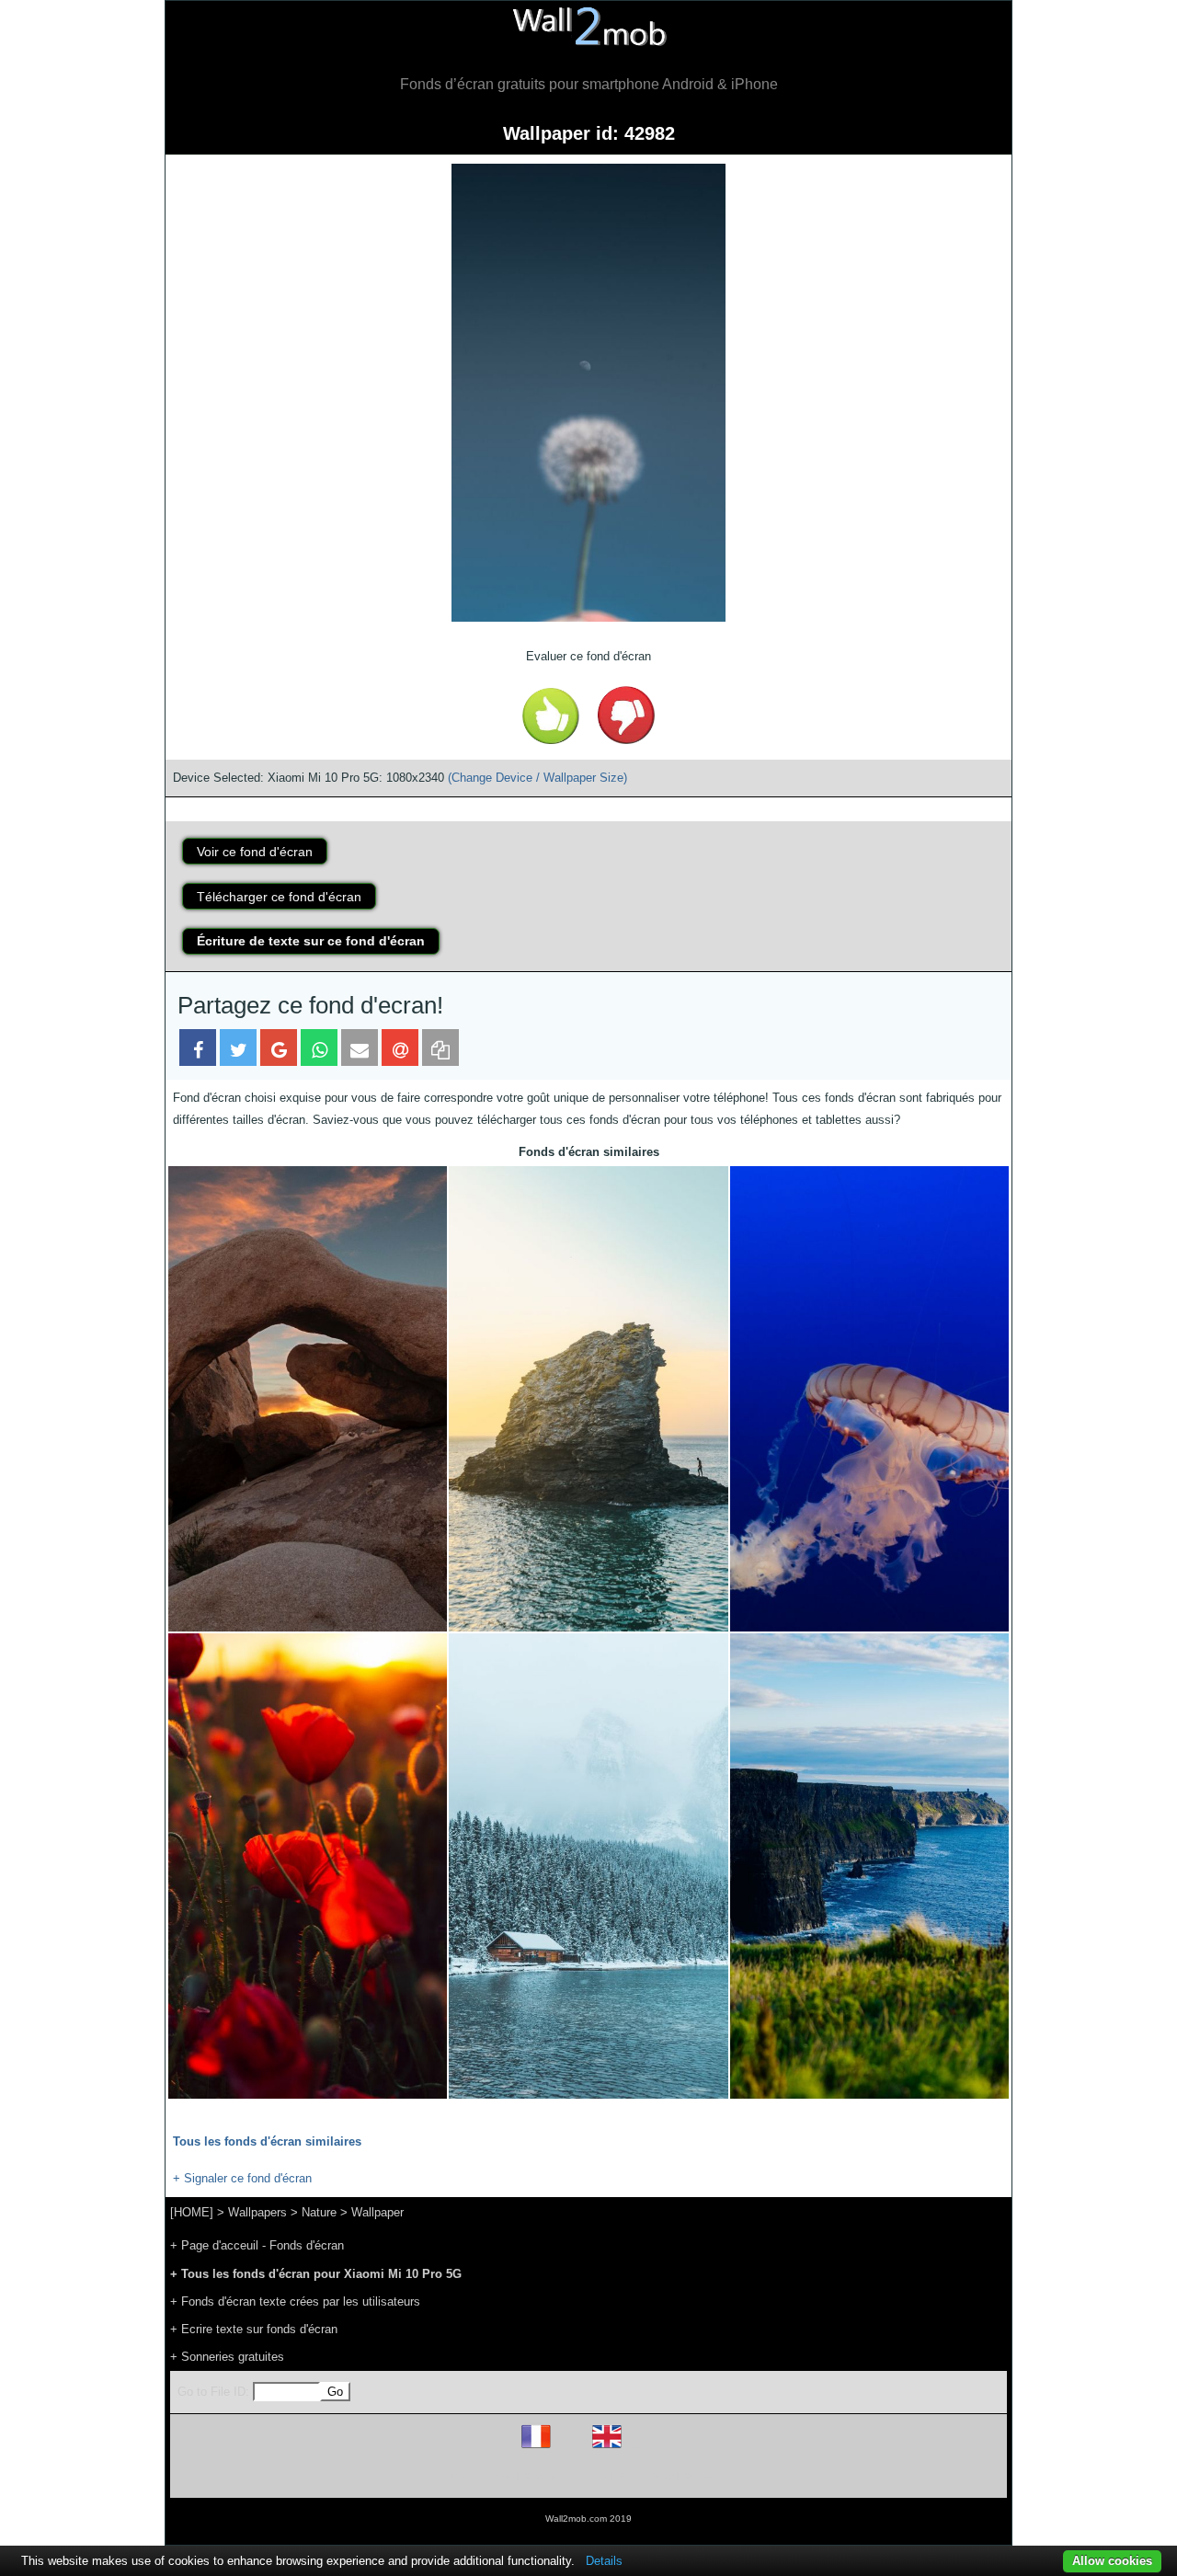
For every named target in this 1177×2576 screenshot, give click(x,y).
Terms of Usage (481, 2476)
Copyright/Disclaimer (565, 2476)
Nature (319, 2212)
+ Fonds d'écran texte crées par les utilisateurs (295, 2301)
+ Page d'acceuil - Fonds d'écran (257, 2245)
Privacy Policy (645, 2476)
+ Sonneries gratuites (227, 2357)
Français (570, 2448)
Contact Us (706, 2476)
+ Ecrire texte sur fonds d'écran (254, 2329)
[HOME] (192, 2212)
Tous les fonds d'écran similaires (267, 2141)
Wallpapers (257, 2212)
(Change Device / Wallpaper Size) (537, 778)
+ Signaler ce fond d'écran (242, 2178)
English (639, 2448)
